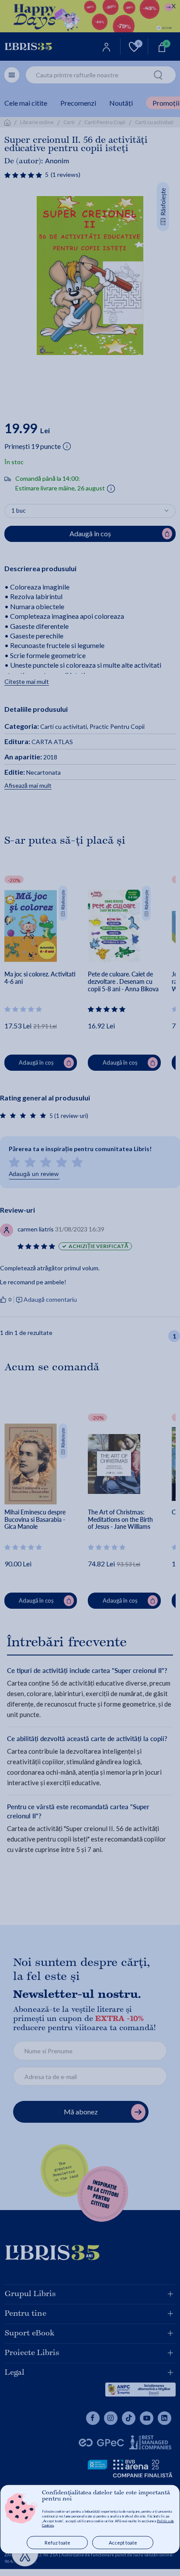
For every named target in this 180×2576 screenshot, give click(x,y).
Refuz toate (57, 2543)
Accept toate (123, 2543)
